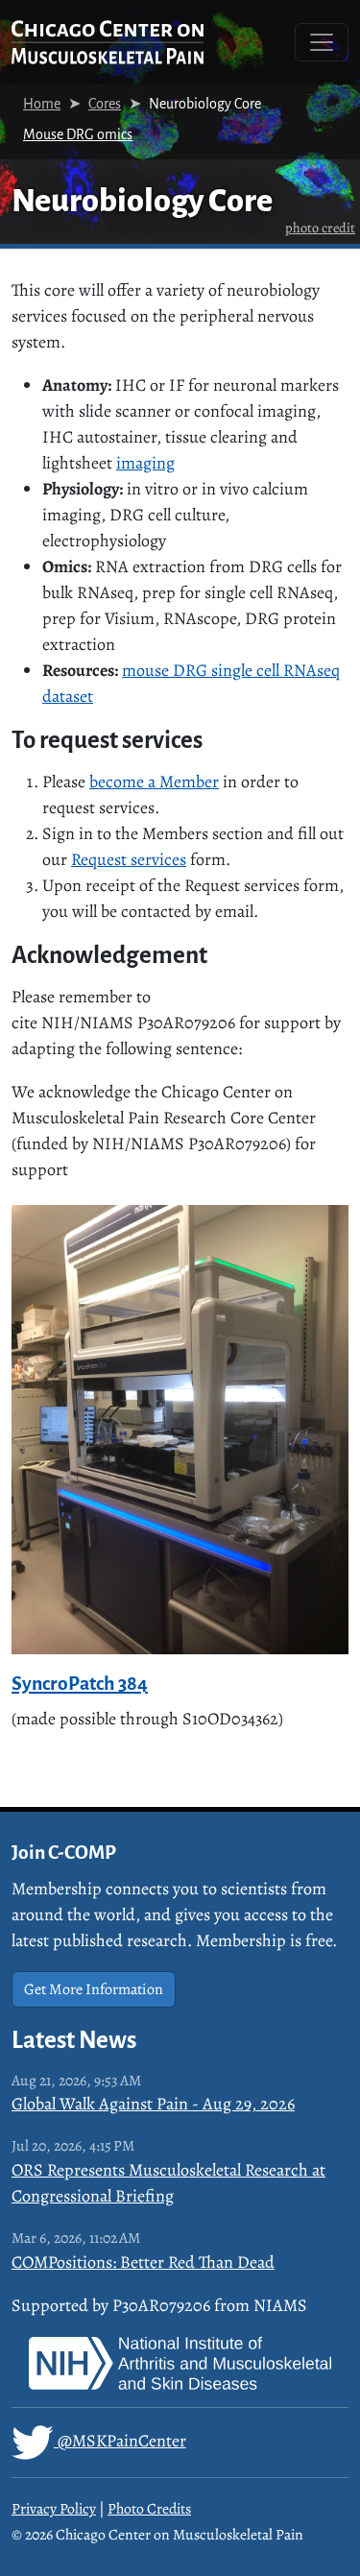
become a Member (154, 782)
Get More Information (94, 1989)
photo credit (320, 228)
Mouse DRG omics (78, 134)
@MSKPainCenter (120, 2441)
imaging (145, 463)
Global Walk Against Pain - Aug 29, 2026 (153, 2104)
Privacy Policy (54, 2508)
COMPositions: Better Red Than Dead (143, 2262)
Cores (105, 104)
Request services (129, 859)
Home (42, 104)
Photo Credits (149, 2508)
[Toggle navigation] (322, 42)
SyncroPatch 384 (80, 1684)
